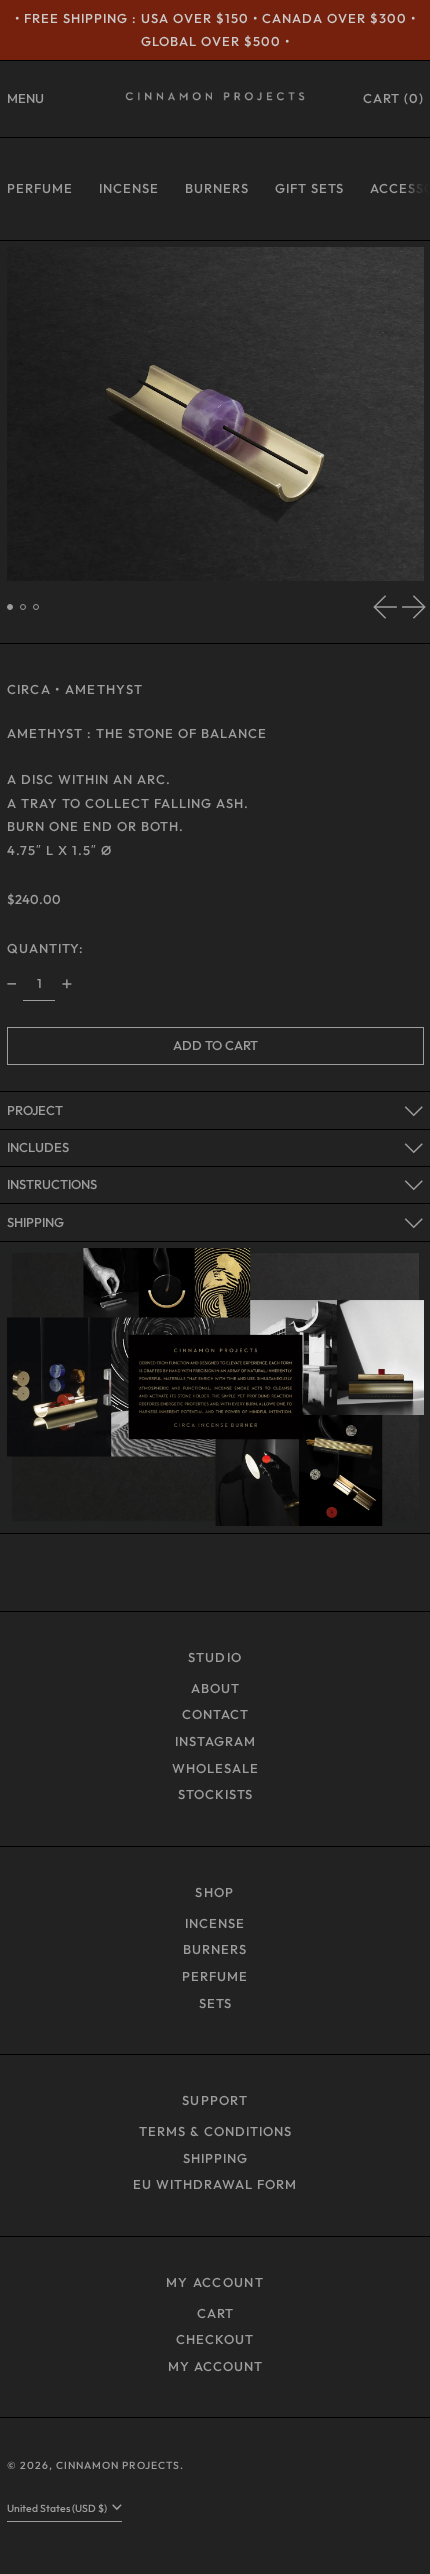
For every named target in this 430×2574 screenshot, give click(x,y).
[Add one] (66, 984)
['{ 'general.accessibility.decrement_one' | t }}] (11, 984)
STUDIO (215, 1657)
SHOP (214, 1892)
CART (215, 2313)
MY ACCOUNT (215, 2282)
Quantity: (45, 948)
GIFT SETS (309, 188)
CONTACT (215, 1714)
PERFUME (40, 188)
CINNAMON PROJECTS (118, 2465)
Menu (25, 98)
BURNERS (217, 188)
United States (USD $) (58, 2508)
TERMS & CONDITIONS (215, 2131)
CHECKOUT (215, 2339)
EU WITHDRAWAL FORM (215, 2184)
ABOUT (215, 1688)
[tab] (10, 607)
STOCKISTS (215, 1794)
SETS (215, 2003)
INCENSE (129, 188)
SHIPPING (215, 2158)
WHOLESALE (215, 1768)
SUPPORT (215, 2100)
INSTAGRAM (215, 1741)
